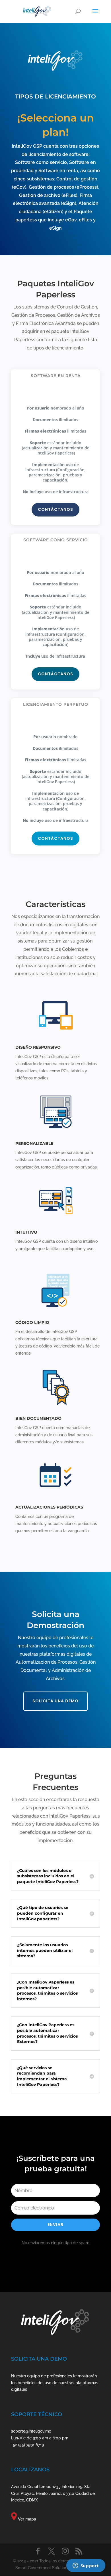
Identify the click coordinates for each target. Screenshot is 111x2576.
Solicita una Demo (55, 1701)
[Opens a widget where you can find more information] (86, 2566)
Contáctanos (55, 509)
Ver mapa (27, 2519)
